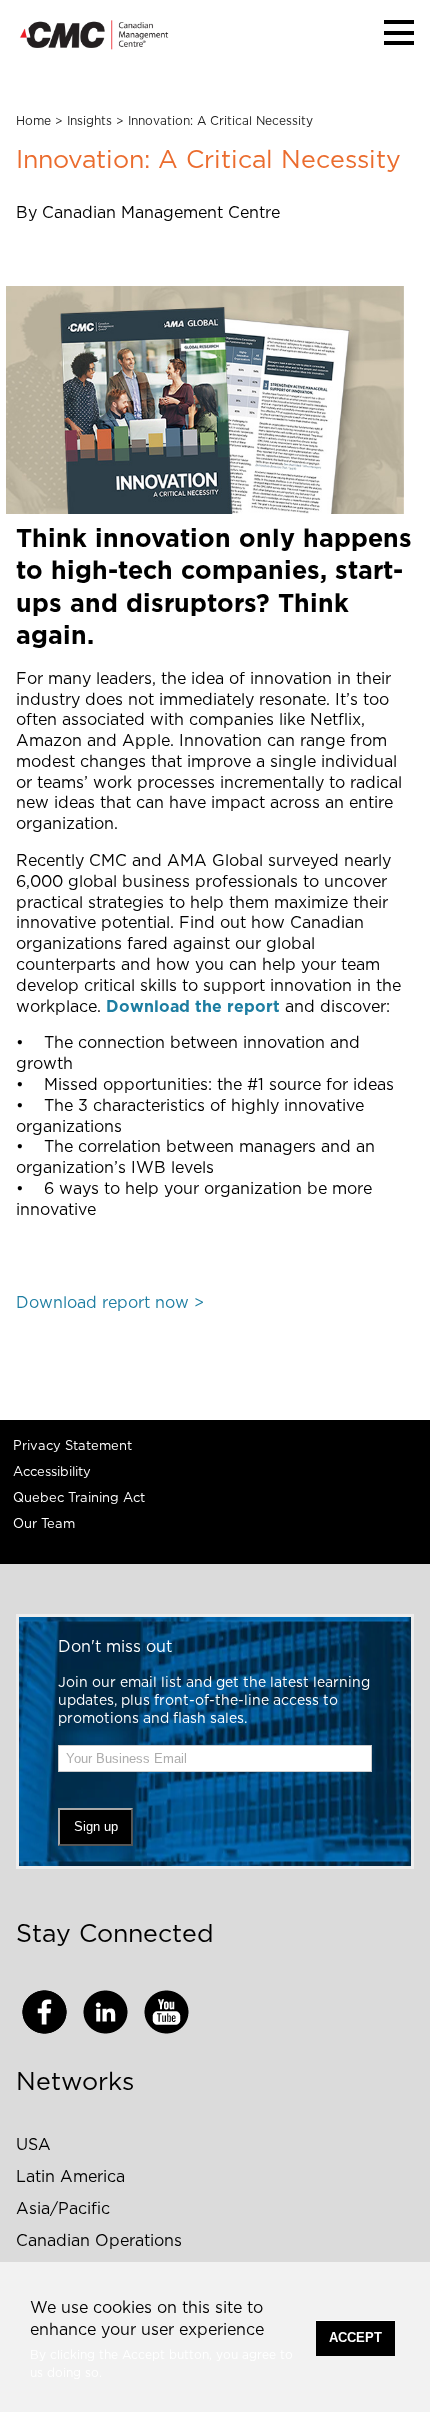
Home (33, 121)
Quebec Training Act (79, 1498)
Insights (89, 121)
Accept (355, 2337)
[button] (399, 32)
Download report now (102, 1303)
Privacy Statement (72, 1446)
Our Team (44, 1524)
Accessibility (52, 1472)
